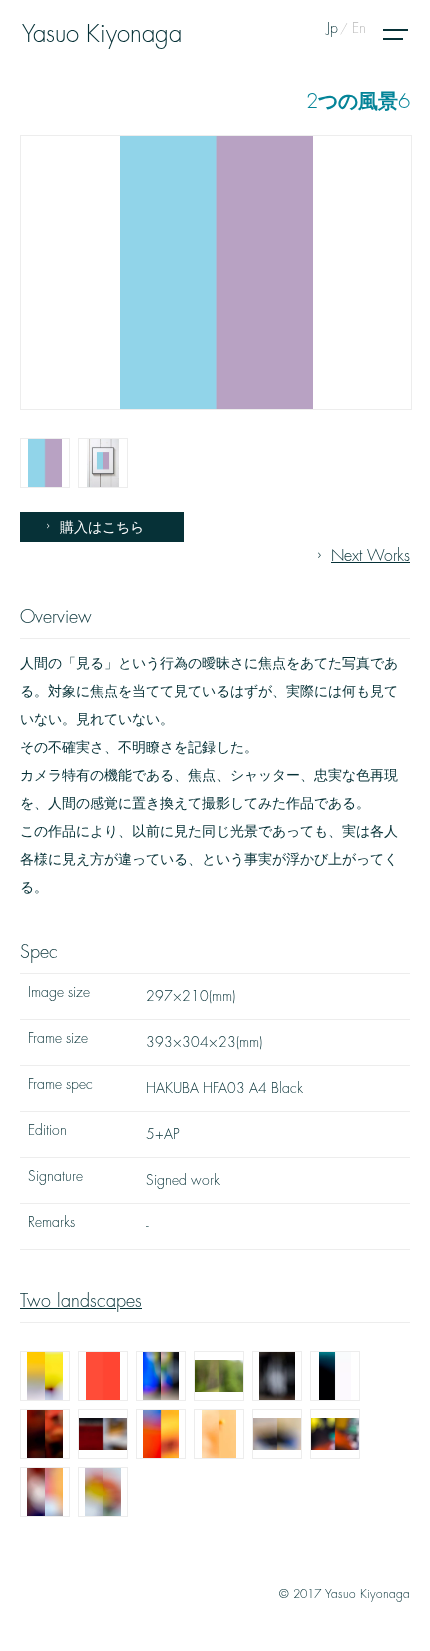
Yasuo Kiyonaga (102, 34)
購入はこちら (102, 527)
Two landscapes (81, 1301)
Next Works (370, 556)
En (359, 28)
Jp (332, 28)
